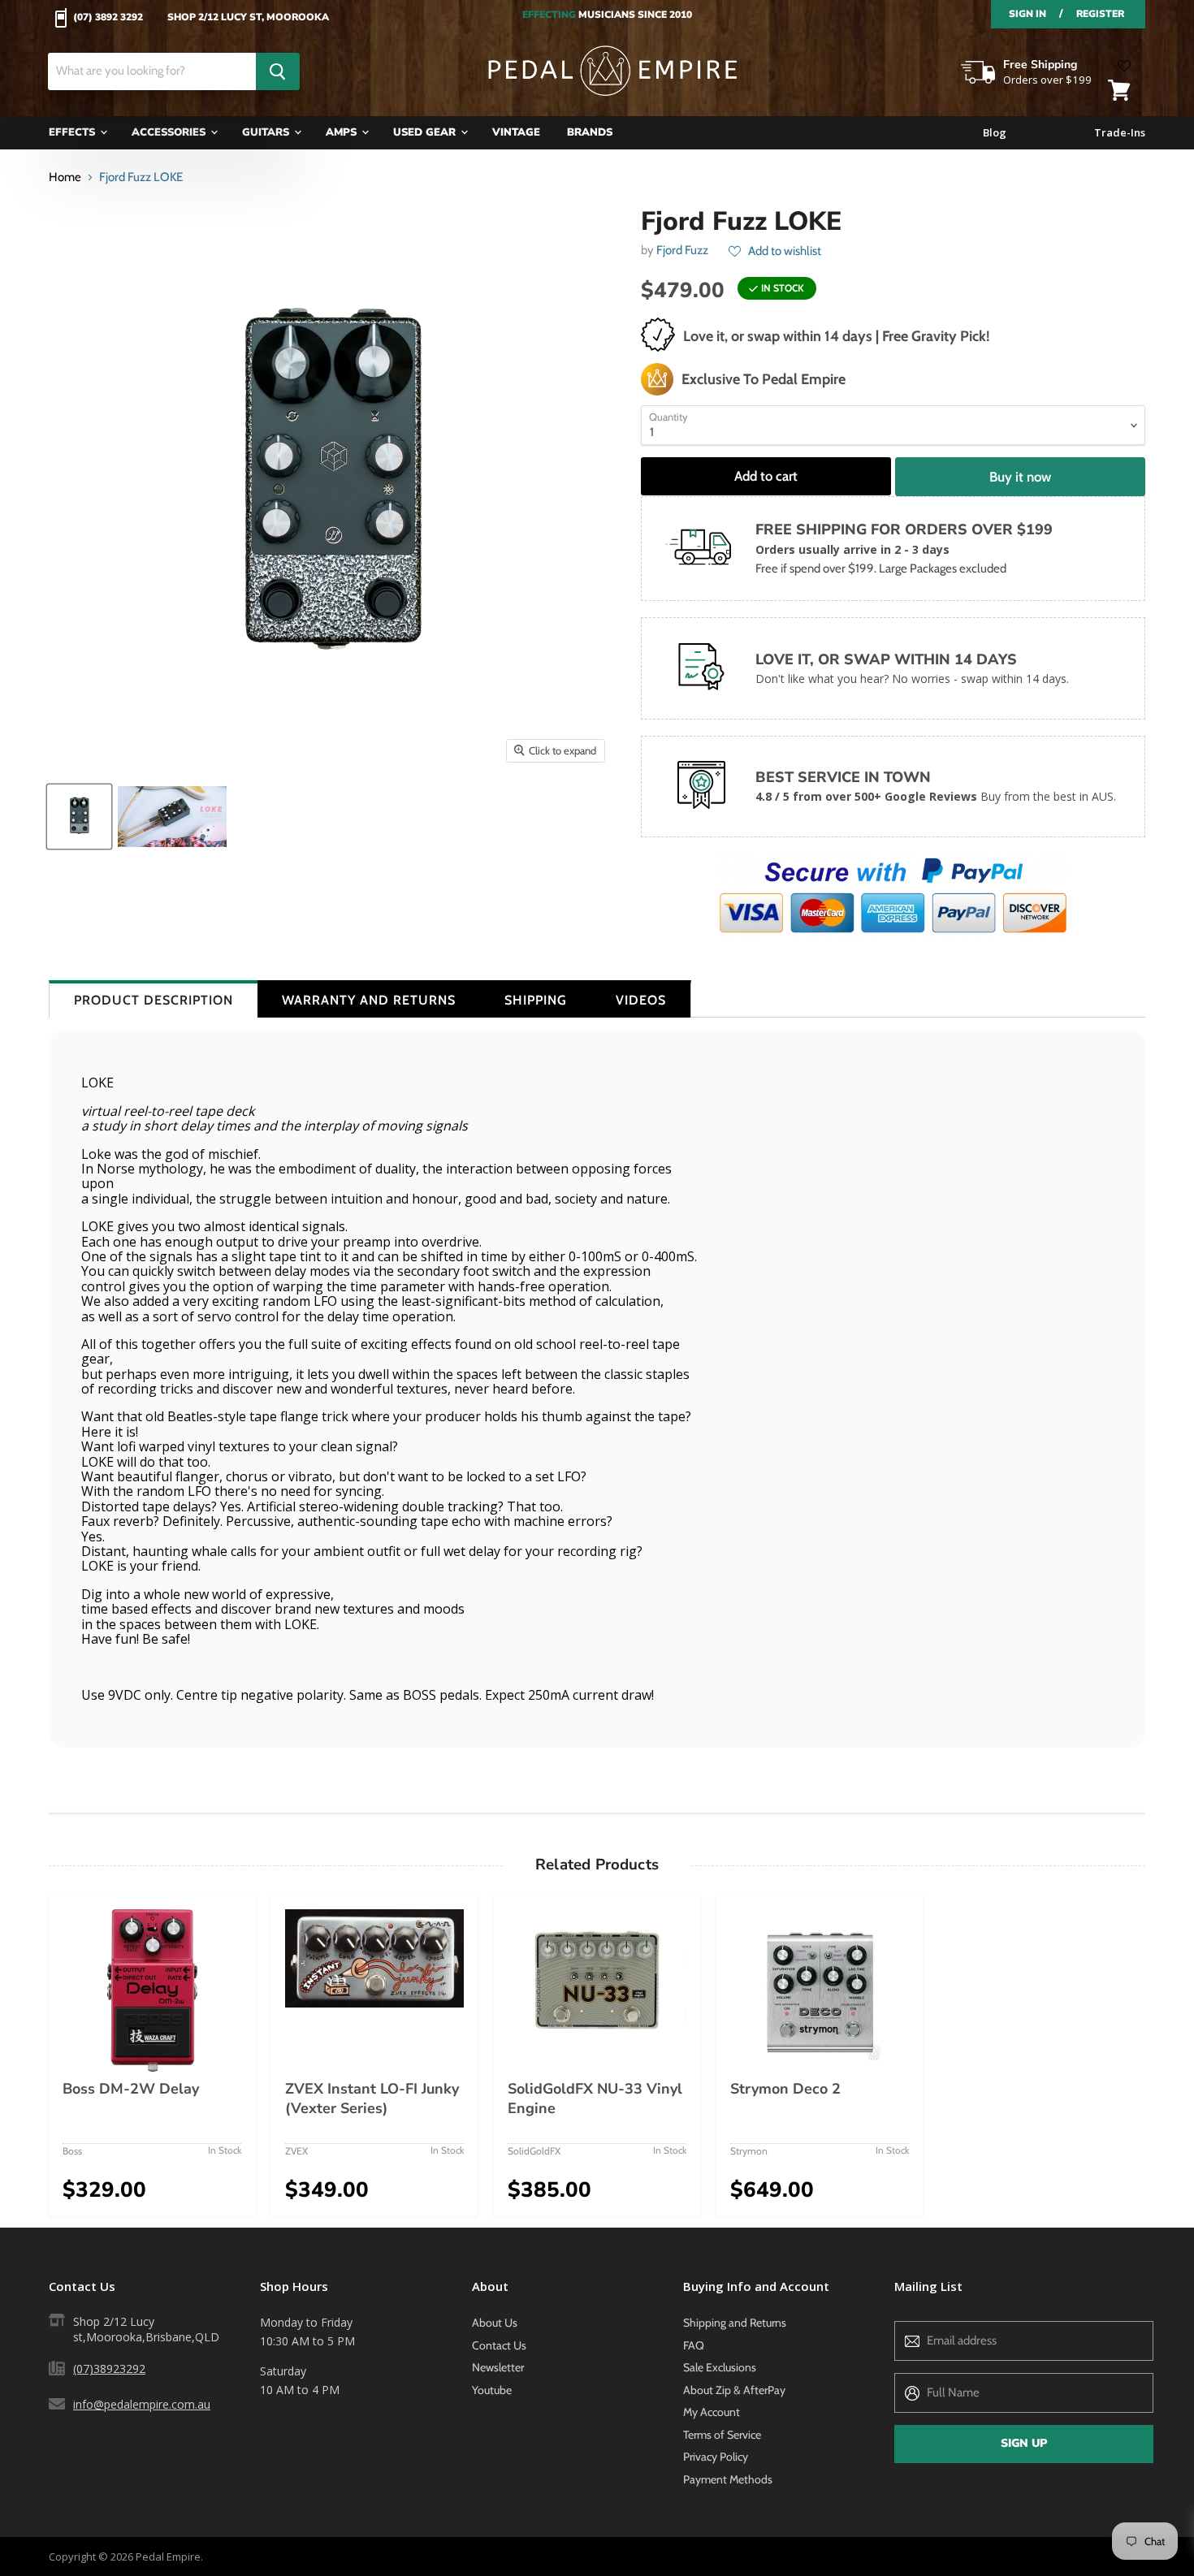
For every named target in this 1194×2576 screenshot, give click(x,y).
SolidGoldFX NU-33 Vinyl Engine (595, 2098)
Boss (72, 2151)
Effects (74, 132)
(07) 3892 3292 (108, 18)
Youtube (492, 2390)
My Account (712, 2412)
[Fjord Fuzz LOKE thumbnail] (79, 817)
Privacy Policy (716, 2457)
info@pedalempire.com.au (142, 2404)
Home (65, 177)
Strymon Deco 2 (785, 2089)
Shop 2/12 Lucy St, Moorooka (248, 18)
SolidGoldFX (534, 2151)
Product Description (154, 1000)
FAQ (694, 2345)
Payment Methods (728, 2479)
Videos (641, 1000)
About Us (495, 2323)
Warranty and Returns (369, 1000)
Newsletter (498, 2367)
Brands (590, 132)
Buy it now (1020, 477)
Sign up (1024, 2443)
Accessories (170, 132)
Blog (995, 133)
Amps (343, 132)
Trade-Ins (1120, 133)
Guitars (267, 132)
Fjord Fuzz (682, 250)
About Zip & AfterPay (734, 2390)
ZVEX (296, 2151)
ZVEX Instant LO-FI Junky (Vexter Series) (372, 2098)
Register (1100, 14)
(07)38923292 (109, 2369)
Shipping (536, 1000)
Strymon (749, 2151)
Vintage (516, 132)
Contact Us (499, 2345)
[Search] (278, 71)
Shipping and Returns (735, 2323)
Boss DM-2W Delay (131, 2089)
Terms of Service (722, 2435)
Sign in (1027, 14)
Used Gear (426, 132)
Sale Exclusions (720, 2367)
